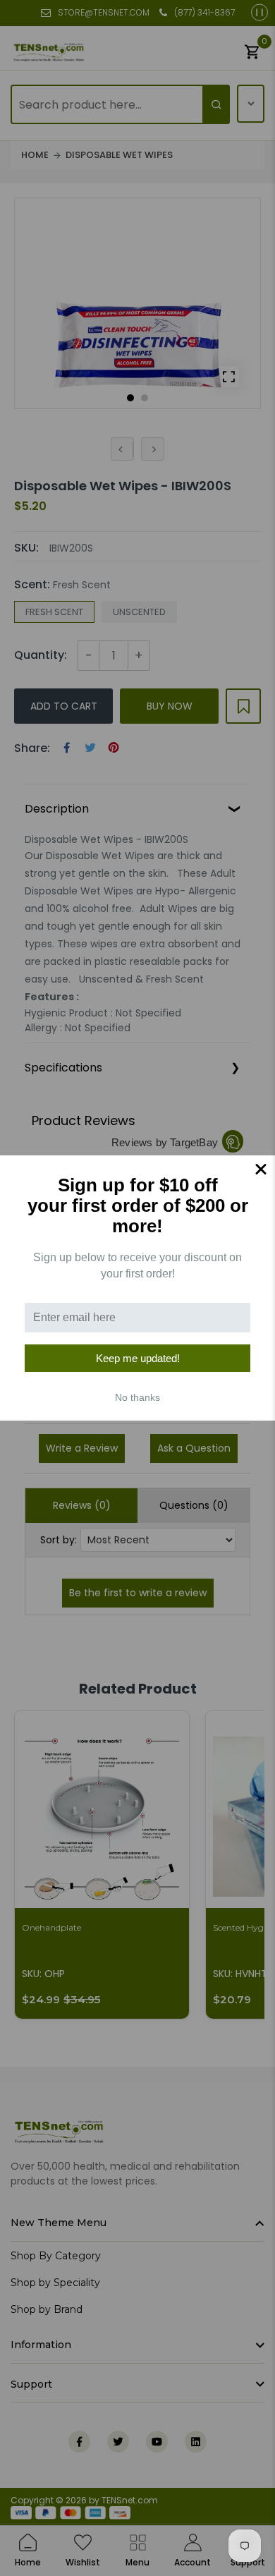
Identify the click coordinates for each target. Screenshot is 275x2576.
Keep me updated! (138, 1358)
